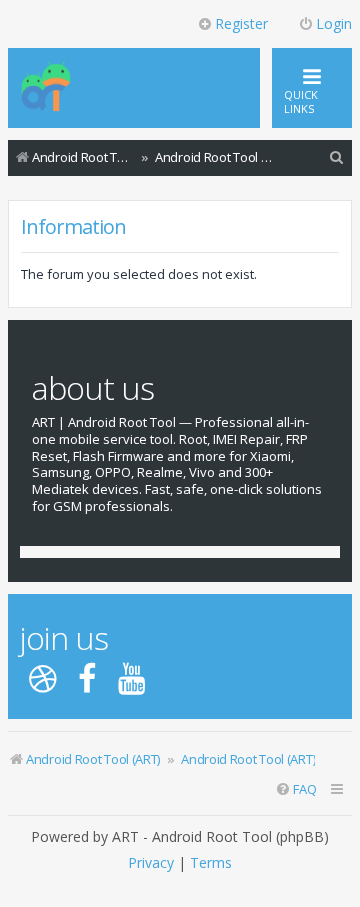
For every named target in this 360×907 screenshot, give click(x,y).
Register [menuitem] (241, 23)
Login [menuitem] (334, 23)
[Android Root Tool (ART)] (46, 88)
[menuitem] (337, 157)
